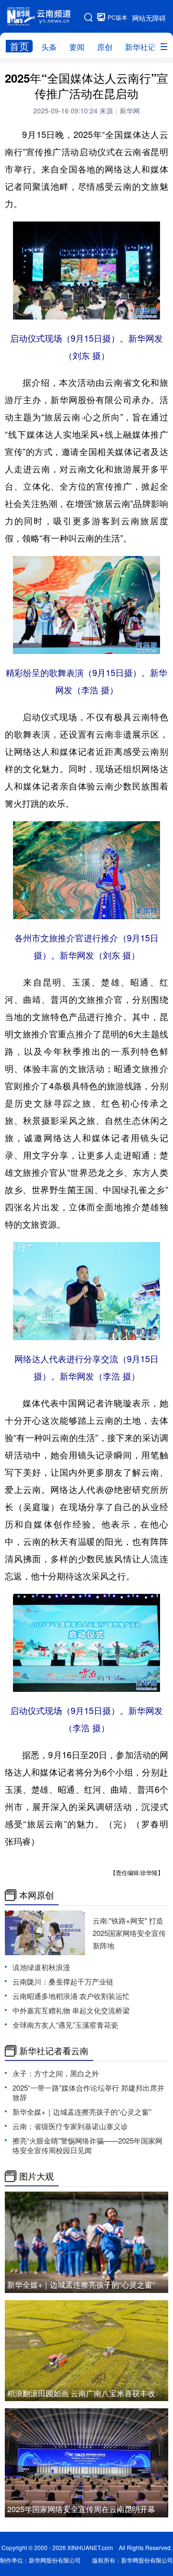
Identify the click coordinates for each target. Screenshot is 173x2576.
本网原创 (37, 1895)
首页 (19, 46)
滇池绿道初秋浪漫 (41, 1967)
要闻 (77, 47)
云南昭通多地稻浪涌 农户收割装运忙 (71, 1996)
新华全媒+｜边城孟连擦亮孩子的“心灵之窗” (82, 2112)
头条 (49, 47)
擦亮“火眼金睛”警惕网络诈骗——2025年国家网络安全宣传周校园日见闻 (87, 2145)
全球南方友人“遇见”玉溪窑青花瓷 (65, 2025)
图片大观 (37, 2176)
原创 (105, 47)
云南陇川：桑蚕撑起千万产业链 (63, 1981)
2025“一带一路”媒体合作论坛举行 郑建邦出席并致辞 (88, 2092)
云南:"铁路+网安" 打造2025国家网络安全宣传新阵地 (129, 1933)
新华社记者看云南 (54, 2051)
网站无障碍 (149, 18)
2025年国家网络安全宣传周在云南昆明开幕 (81, 2509)
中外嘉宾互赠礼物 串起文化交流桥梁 (71, 2010)
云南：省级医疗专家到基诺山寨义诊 (70, 2126)
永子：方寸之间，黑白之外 (56, 2073)
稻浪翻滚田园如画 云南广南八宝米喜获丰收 (81, 2393)
